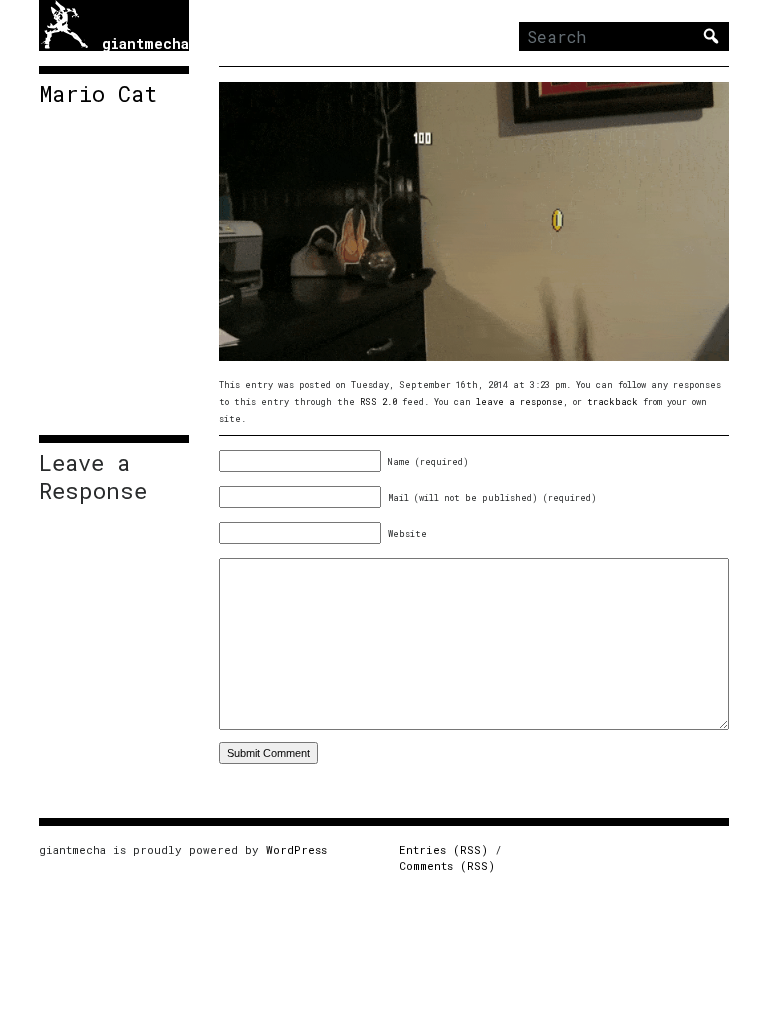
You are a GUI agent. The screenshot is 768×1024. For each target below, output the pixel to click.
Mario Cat (98, 94)
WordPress (296, 849)
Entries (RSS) (443, 849)
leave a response (519, 401)
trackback (612, 401)
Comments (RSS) (447, 865)
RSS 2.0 (378, 401)
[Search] (711, 36)
